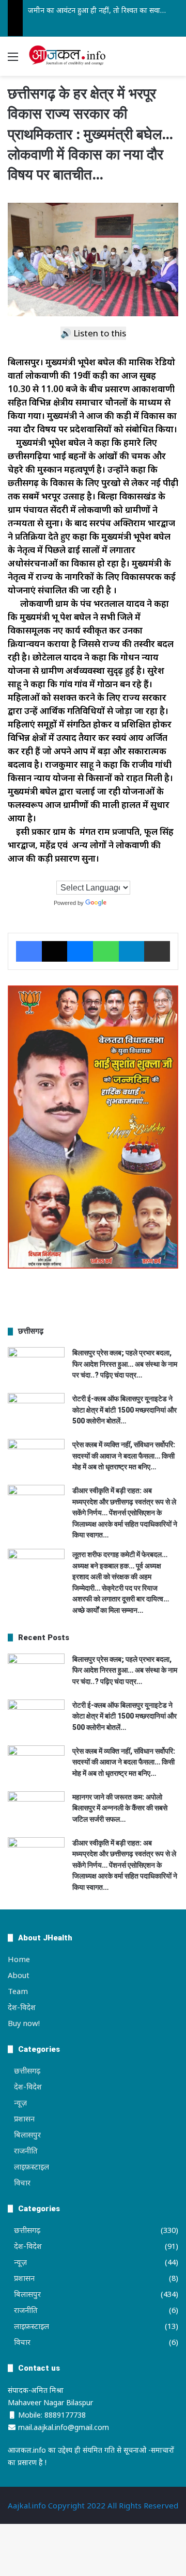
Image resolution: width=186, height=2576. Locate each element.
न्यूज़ (20, 2102)
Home (19, 1959)
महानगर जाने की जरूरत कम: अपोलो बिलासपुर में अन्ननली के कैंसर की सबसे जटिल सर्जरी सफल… (120, 1808)
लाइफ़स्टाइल (32, 2166)
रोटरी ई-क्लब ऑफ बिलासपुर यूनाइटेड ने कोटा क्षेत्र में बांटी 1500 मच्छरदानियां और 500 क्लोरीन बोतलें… (125, 1410)
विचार (22, 2182)
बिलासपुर (27, 2134)
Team (18, 1991)
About (19, 1975)
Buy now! (24, 2023)
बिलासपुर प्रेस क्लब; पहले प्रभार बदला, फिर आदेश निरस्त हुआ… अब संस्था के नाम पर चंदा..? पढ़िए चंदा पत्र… (125, 1364)
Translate (120, 903)
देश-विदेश (22, 2007)
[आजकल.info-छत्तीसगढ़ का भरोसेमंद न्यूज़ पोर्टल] (67, 56)
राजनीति (26, 2150)
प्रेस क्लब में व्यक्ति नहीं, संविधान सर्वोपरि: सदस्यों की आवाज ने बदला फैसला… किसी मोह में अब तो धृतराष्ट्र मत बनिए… (124, 1456)
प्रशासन (24, 2118)
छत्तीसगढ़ (27, 2070)
